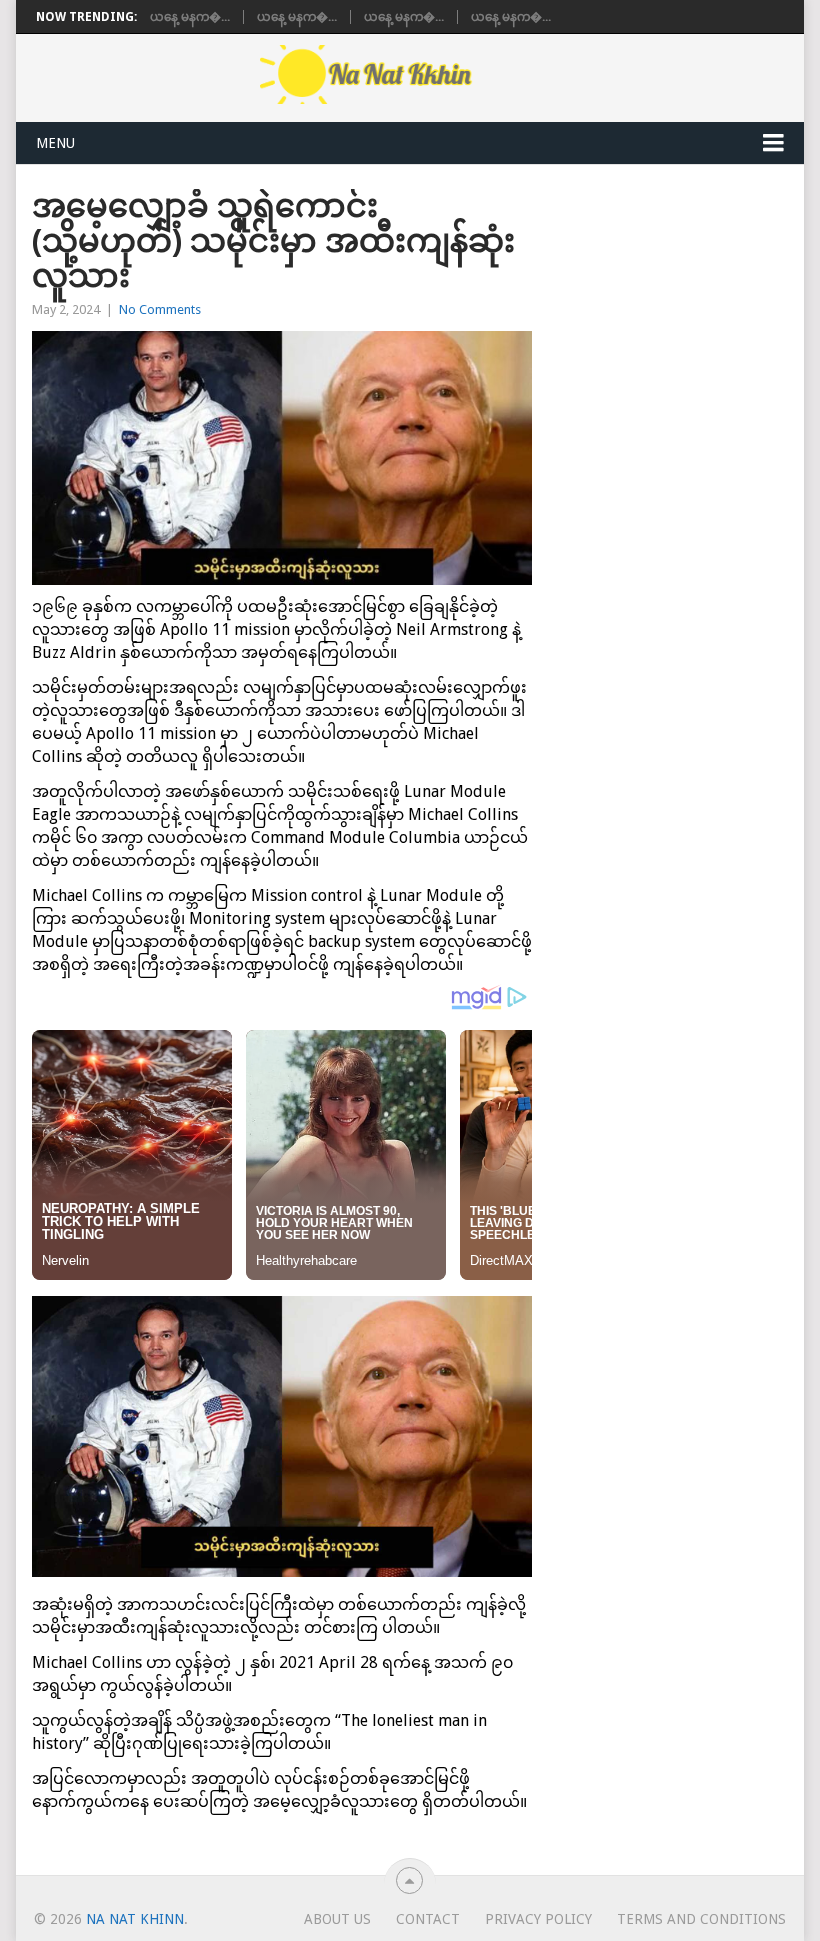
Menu (55, 143)
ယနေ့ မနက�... (190, 17)
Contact (428, 1919)
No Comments (160, 309)
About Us (337, 1919)
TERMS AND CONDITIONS (701, 1919)
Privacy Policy (538, 1919)
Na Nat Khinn (135, 1919)
